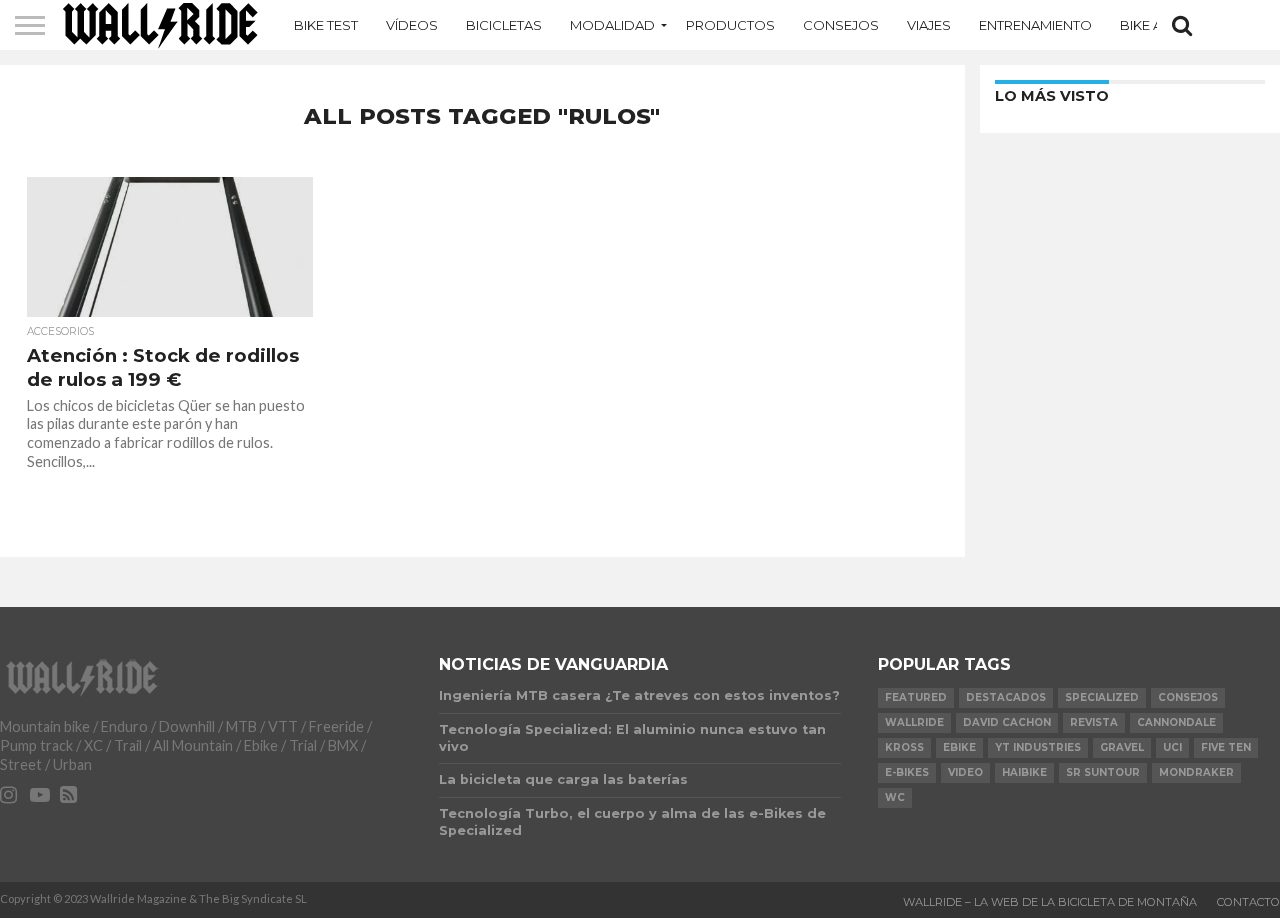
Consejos (841, 25)
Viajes (929, 25)
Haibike (1024, 772)
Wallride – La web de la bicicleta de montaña (1050, 902)
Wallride (914, 722)
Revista (1094, 722)
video (965, 772)
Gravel (1122, 747)
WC (895, 797)
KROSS (904, 747)
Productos (730, 25)
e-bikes (907, 772)
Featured (916, 697)
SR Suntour (1103, 772)
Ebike (959, 747)
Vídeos (412, 25)
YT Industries (1038, 747)
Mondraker (1196, 772)
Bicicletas (504, 25)
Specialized (1102, 697)
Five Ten (1226, 747)
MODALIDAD (612, 25)
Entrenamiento (1035, 25)
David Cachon (1007, 722)
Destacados (1006, 697)
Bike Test (326, 25)
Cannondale (1176, 722)
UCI (1172, 747)
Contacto (1248, 902)
